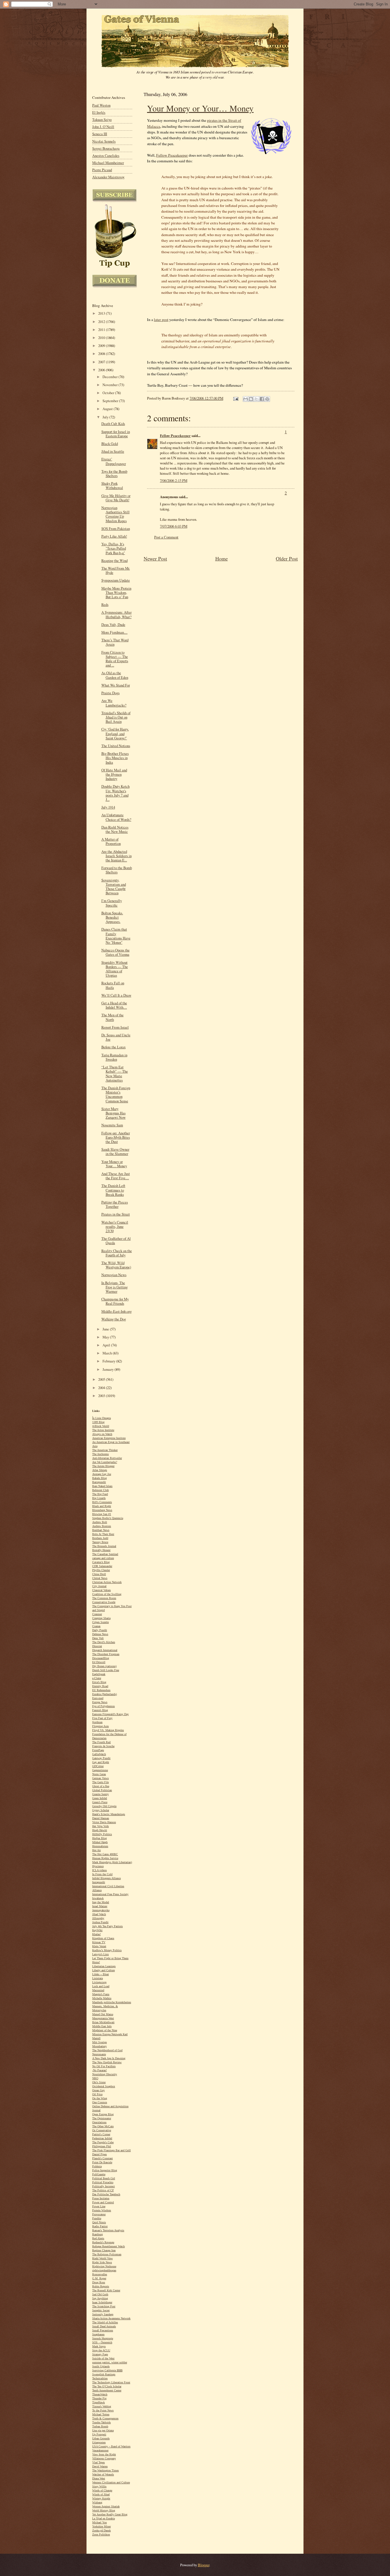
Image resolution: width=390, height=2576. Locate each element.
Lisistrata (97, 1978)
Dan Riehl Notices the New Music (115, 829)
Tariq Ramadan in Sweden (114, 1057)
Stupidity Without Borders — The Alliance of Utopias (115, 969)
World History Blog (104, 2510)
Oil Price (97, 2094)
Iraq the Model (101, 1902)
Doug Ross (99, 2282)
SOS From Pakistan (116, 529)
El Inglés (99, 112)
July (106, 417)
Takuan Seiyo (102, 120)
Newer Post (155, 558)
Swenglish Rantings (104, 2374)
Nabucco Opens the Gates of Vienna (115, 952)
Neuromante (99, 2054)
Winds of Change (102, 2490)
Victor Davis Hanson (104, 1822)
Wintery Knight (101, 2498)
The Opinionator (102, 2118)
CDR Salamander (102, 1566)
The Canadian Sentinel (105, 1554)
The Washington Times (105, 2470)
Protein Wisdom (102, 2210)
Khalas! (97, 1934)
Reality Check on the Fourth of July (117, 1253)
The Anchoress (100, 1454)
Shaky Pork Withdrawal (112, 486)
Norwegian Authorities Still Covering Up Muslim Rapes (115, 514)
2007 (102, 362)
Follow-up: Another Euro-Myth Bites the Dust (116, 1137)
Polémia (97, 2166)
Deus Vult (98, 1638)
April (107, 1345)
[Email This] (246, 399)
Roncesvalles (100, 2274)
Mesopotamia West (103, 2018)
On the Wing (100, 2098)
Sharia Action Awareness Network (111, 2318)
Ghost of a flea (101, 1786)
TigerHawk (98, 2402)
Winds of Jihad (101, 2494)
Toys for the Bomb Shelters (114, 474)
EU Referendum (101, 1690)
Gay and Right (101, 1762)
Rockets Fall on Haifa (113, 985)
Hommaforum (100, 1846)
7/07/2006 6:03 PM (174, 526)
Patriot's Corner (101, 2134)
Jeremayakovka (101, 1910)
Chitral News (100, 1578)
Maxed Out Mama (103, 2014)
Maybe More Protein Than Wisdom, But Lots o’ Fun (116, 593)
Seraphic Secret (101, 2310)
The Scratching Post (104, 2306)
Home (222, 558)
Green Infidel (100, 1798)
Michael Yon (99, 2522)
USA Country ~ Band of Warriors (111, 2446)
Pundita (97, 2218)
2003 (102, 1396)
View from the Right (104, 2454)
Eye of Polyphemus (103, 1706)
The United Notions (116, 746)
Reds (105, 605)
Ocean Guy (98, 2090)
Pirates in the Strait (116, 1214)
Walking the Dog (114, 1319)
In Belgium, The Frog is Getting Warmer (114, 1287)
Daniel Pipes (99, 2154)
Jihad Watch (99, 1914)
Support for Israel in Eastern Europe (116, 434)
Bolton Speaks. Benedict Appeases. (112, 917)
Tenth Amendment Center (107, 2390)
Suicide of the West (103, 2358)
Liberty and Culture (103, 1970)
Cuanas (96, 1626)
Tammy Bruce (100, 1542)
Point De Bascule (102, 2162)
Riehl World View (102, 2258)
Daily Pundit (100, 1630)
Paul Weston (101, 105)
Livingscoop (99, 1982)
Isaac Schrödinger (102, 2302)
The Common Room (104, 1598)
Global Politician (102, 1790)
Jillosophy (98, 1918)
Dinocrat (97, 1646)
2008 (102, 354)
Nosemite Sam (112, 1125)
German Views (100, 1778)
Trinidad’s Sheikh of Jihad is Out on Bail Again (116, 717)
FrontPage (98, 1750)
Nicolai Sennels (104, 141)
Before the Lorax (113, 1047)
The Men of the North (112, 1017)
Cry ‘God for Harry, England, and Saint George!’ (115, 734)
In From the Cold (102, 1874)
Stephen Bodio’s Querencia (108, 1518)
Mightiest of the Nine (105, 2030)
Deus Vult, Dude (113, 625)
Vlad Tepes (98, 2462)
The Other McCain (103, 2126)
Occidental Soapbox (104, 2086)
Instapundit (99, 1882)
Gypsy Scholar (101, 1810)
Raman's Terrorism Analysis (108, 2230)
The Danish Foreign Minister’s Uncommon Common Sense (116, 1095)
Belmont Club (100, 1490)
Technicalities (100, 2378)
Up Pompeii (99, 2434)
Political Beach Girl (104, 2178)
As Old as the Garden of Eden (115, 675)
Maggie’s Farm (101, 1994)
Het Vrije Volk (100, 1826)
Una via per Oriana (103, 2430)
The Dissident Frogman (106, 1654)
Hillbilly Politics (102, 1834)
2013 (102, 313)
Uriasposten (99, 2442)
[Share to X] (256, 399)
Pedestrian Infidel (102, 2138)
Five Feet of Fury (102, 1718)
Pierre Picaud (102, 170)
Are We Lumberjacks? (114, 703)
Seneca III (100, 134)
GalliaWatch (99, 1754)
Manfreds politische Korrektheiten (112, 2002)
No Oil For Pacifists (104, 2066)
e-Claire (97, 1678)
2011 (102, 330)
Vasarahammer (100, 2450)
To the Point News (103, 2410)
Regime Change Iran (104, 2250)
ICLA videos (99, 1870)
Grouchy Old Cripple (104, 1806)
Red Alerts (98, 2238)
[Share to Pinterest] (267, 399)
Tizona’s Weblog (102, 2406)
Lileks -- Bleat (100, 1974)
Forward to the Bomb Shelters (117, 870)
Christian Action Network (107, 1582)
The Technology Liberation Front (111, 2382)
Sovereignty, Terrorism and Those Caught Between (114, 887)
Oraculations (99, 2122)
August (108, 409)
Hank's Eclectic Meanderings (109, 1814)
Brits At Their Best (103, 1534)
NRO (95, 2078)
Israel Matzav (100, 1906)
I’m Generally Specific (112, 903)
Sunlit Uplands (101, 2366)
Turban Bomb (100, 2426)
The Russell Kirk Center (106, 2290)
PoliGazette (99, 2174)
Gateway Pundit (101, 1758)
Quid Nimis (99, 2222)
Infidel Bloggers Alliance (106, 1878)
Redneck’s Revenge (103, 2242)
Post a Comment (166, 537)
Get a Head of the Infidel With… (114, 1005)
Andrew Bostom (102, 1526)
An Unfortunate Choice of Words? (116, 817)
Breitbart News (101, 1530)
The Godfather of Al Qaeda (116, 1241)
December (110, 377)
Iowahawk (98, 1898)
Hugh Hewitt (100, 1830)
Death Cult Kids (113, 424)
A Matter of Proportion (111, 841)
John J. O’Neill (103, 127)
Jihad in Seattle (113, 451)
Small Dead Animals (104, 2326)
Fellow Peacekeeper (172, 155)
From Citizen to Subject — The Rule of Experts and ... (115, 659)
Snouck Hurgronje (103, 2338)
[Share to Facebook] (262, 399)
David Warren (100, 2466)
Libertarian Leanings (104, 1966)
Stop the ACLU (101, 2350)
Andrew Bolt (100, 1522)
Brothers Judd (100, 1538)
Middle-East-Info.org (116, 1311)
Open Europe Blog (103, 2114)
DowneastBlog (101, 1658)
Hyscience (98, 1866)
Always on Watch (102, 1434)
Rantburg (97, 2234)
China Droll (99, 1574)
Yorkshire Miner (101, 2526)
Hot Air (97, 1850)
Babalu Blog (99, 1478)
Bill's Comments (102, 1502)
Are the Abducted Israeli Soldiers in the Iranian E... (116, 856)
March (108, 1353)
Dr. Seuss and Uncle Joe (116, 1037)
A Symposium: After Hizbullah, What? (116, 614)
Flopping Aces (100, 1726)
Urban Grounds (101, 2438)
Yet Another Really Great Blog (110, 2514)
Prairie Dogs (110, 693)
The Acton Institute (103, 1430)
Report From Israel (115, 1027)
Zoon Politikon (101, 2534)
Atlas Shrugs (100, 1470)
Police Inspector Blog (105, 2170)
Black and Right (102, 1506)
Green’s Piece (100, 1802)
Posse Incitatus (101, 2198)
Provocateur (99, 2214)
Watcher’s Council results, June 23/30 (115, 1227)
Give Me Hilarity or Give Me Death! (116, 498)
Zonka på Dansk (101, 2530)
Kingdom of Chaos (103, 1938)
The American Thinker (105, 1450)
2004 (102, 1388)
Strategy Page (100, 2354)
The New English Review (107, 2062)
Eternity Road (100, 1686)
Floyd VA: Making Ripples (108, 1730)
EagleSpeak (99, 1674)
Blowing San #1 (102, 1514)
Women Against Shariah (106, 2506)
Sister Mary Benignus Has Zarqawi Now (113, 1113)
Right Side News (102, 2262)
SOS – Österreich (102, 2342)
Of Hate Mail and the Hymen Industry (114, 774)
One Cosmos (100, 2102)
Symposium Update (116, 580)
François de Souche (103, 1746)
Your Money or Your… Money (200, 108)
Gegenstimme (100, 1770)
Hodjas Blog (99, 1838)
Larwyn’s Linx (100, 1954)
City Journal (99, 1586)
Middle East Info (102, 2026)
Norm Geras (99, 1774)
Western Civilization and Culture (111, 2482)
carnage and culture (103, 1558)
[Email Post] (235, 398)
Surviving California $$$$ (107, 2370)
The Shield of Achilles (105, 2322)
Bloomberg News (102, 1510)
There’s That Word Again (115, 642)
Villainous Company (104, 2458)
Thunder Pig (99, 2398)
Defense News (100, 1634)
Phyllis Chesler (101, 1570)
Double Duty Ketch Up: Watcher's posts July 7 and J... (115, 793)
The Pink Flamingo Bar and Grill (111, 2150)
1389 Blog (98, 1422)
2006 (102, 370)
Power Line (99, 2206)
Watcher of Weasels (103, 2474)
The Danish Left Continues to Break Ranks (113, 1190)
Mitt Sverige (99, 2042)
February (109, 1361)
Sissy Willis (99, 2486)
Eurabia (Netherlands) (104, 1694)
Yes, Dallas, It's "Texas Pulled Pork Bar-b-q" (114, 548)
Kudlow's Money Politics (107, 1950)
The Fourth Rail (101, 1742)
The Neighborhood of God (107, 2050)
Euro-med (98, 1698)
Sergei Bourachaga (106, 148)
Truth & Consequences (105, 2418)
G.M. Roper (99, 2278)
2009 (102, 346)
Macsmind (98, 1990)
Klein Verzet (99, 1946)
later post (161, 320)
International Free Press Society (110, 1894)
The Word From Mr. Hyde (116, 570)
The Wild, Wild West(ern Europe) (116, 1265)
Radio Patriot (100, 2226)
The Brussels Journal (104, 1546)
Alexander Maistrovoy (108, 177)
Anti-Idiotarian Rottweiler (107, 1458)
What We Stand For (116, 685)
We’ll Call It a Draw (116, 995)
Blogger (204, 2565)
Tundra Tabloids (101, 2422)
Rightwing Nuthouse (104, 2266)
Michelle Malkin (102, 1998)
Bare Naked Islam (102, 1486)
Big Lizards (99, 1498)
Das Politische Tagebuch (106, 2194)
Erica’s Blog (99, 1682)
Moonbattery (99, 2046)
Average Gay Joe (102, 1474)
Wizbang (97, 2502)
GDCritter (98, 1766)
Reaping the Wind (114, 561)
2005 (102, 1379)
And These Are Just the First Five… (116, 1176)
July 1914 (108, 807)
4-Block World (101, 1426)
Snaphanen (98, 2334)
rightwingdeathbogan (104, 2270)
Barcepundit (99, 1482)
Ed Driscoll (99, 1662)
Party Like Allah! (114, 536)
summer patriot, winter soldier (110, 2362)
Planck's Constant (102, 2158)
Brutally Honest (101, 1550)
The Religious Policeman (107, 2254)
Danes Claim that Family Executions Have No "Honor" (116, 936)
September (111, 401)
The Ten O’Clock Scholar (107, 2386)
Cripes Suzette (100, 1622)
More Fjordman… (114, 632)
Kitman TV (99, 1942)
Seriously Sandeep (103, 2314)
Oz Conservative (102, 2130)
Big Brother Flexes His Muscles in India (115, 758)
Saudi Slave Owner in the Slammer (115, 1152)
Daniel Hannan (101, 1818)
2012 (102, 322)
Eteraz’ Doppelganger (114, 461)
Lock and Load (101, 1986)
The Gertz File (100, 1782)
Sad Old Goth (100, 2294)
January (108, 1369)
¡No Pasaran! (99, 2070)
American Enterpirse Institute (109, 1438)
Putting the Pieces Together (115, 1204)
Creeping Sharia (101, 1618)
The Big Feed (100, 1494)
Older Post (287, 558)
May (106, 1337)
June (106, 1329)
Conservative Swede (104, 1602)
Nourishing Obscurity (105, 2074)
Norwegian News (114, 1275)
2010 (102, 338)
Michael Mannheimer (108, 163)
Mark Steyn (99, 2346)
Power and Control (103, 2202)
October (109, 393)
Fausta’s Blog (100, 1710)
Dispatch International (105, 1650)
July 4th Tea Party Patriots (107, 1926)
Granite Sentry (100, 1794)
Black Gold (110, 444)
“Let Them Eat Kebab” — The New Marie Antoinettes (115, 1074)
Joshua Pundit (100, 1922)
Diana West (99, 2478)
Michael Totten (101, 2414)
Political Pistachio (103, 2182)
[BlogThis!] (251, 399)
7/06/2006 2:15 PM (174, 480)
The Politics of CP (103, 2190)
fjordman (97, 1722)
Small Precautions (103, 2330)
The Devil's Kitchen (104, 1642)
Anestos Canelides (106, 156)
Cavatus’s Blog (101, 1562)
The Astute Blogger (103, 1466)
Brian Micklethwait (103, 2022)
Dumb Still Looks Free (106, 1670)
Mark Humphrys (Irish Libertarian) (112, 1862)
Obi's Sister (99, 2082)
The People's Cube (103, 2142)
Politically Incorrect (103, 2186)
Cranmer (97, 1614)
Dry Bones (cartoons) (104, 1666)
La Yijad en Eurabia (103, 2518)
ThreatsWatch (100, 2394)
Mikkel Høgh (100, 1842)
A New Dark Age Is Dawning (109, 2058)
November (110, 385)
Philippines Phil (102, 2146)
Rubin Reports (101, 2286)
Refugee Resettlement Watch (108, 2246)
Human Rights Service (105, 1858)
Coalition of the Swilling (107, 1594)
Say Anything (100, 2298)
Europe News (100, 1702)
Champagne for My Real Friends (115, 1301)
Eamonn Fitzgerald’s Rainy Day (110, 1714)
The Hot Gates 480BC (105, 1854)
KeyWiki (97, 1930)
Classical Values (101, 1590)
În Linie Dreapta (101, 1418)
